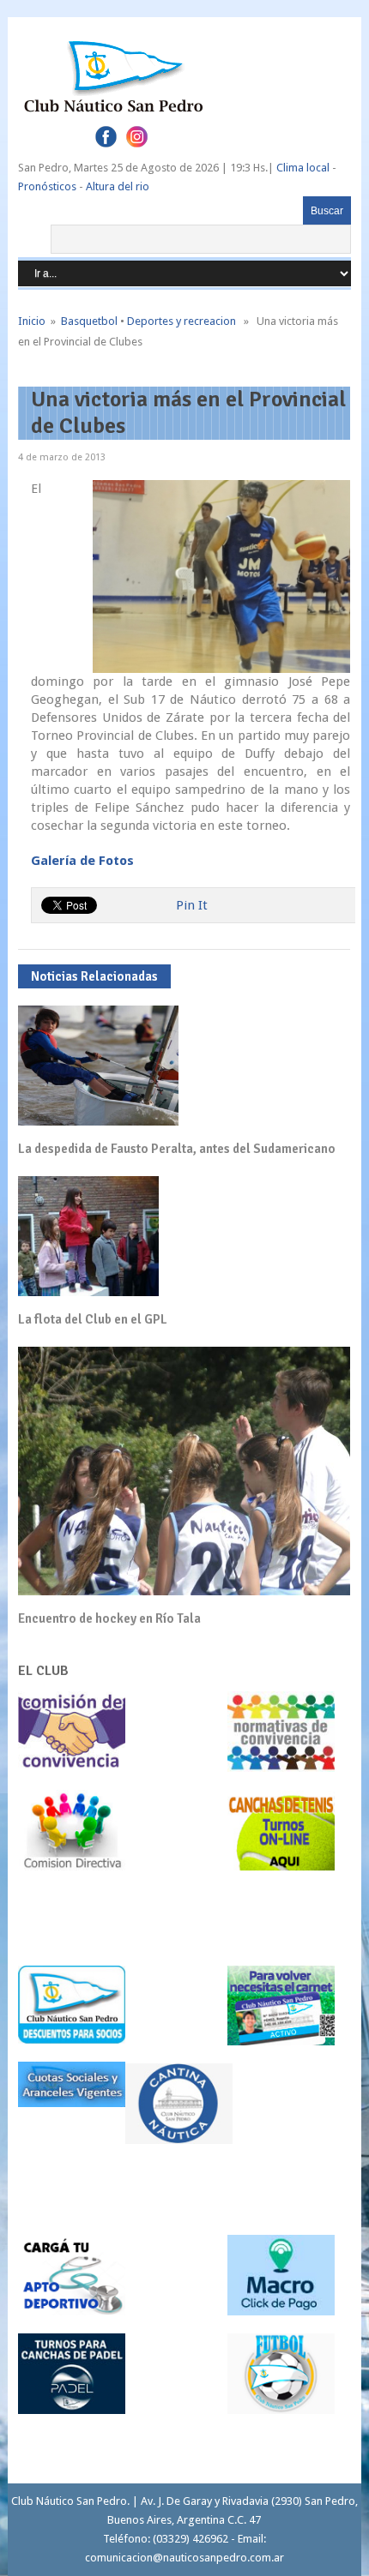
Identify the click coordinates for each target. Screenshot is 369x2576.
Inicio (32, 321)
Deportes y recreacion (181, 321)
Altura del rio (118, 186)
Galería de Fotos (82, 861)
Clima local (303, 168)
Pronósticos (47, 186)
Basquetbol (89, 321)
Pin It (192, 905)
